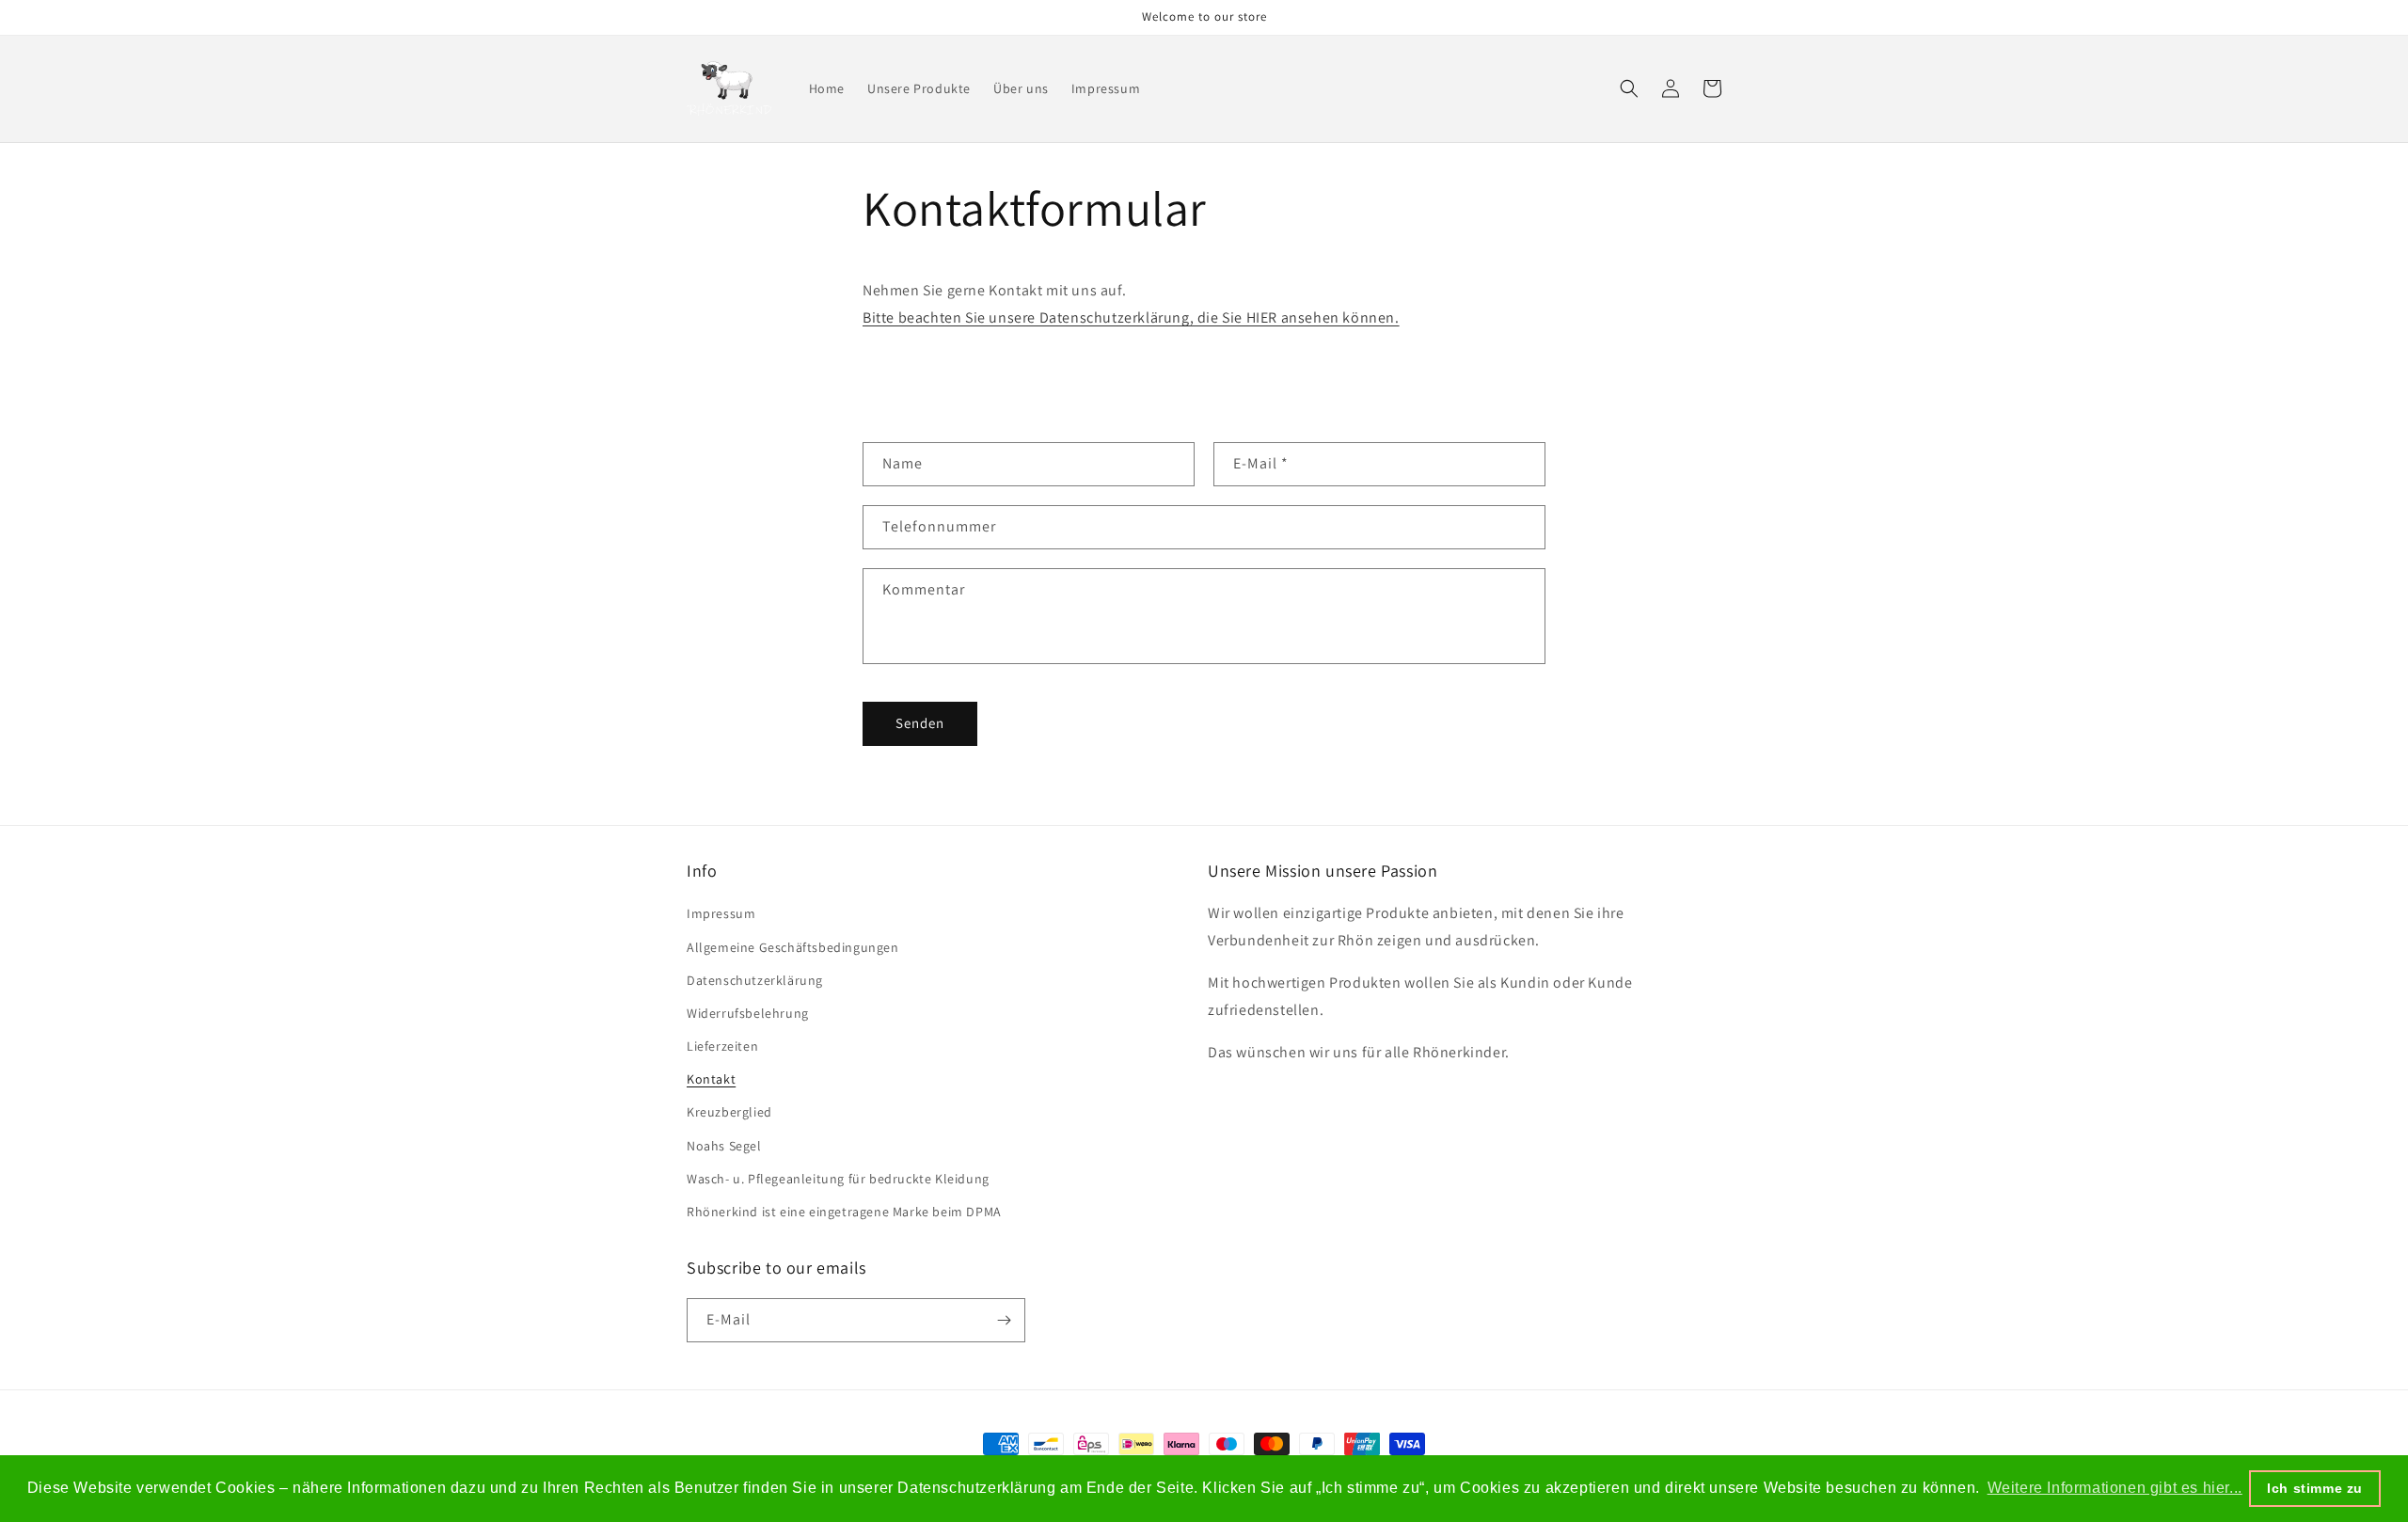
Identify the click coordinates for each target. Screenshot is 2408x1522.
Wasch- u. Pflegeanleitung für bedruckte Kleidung (838, 1179)
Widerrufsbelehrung (748, 1013)
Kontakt (711, 1079)
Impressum (721, 913)
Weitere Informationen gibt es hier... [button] (2115, 1488)
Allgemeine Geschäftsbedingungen (793, 947)
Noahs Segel (724, 1146)
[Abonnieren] (1004, 1320)
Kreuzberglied (729, 1112)
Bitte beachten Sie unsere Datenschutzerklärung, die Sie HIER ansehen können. (1131, 317)
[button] (1629, 88)
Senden (920, 723)
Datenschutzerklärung (755, 980)
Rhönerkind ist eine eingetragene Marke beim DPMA (844, 1212)
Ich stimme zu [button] (2315, 1488)
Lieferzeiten (722, 1046)
